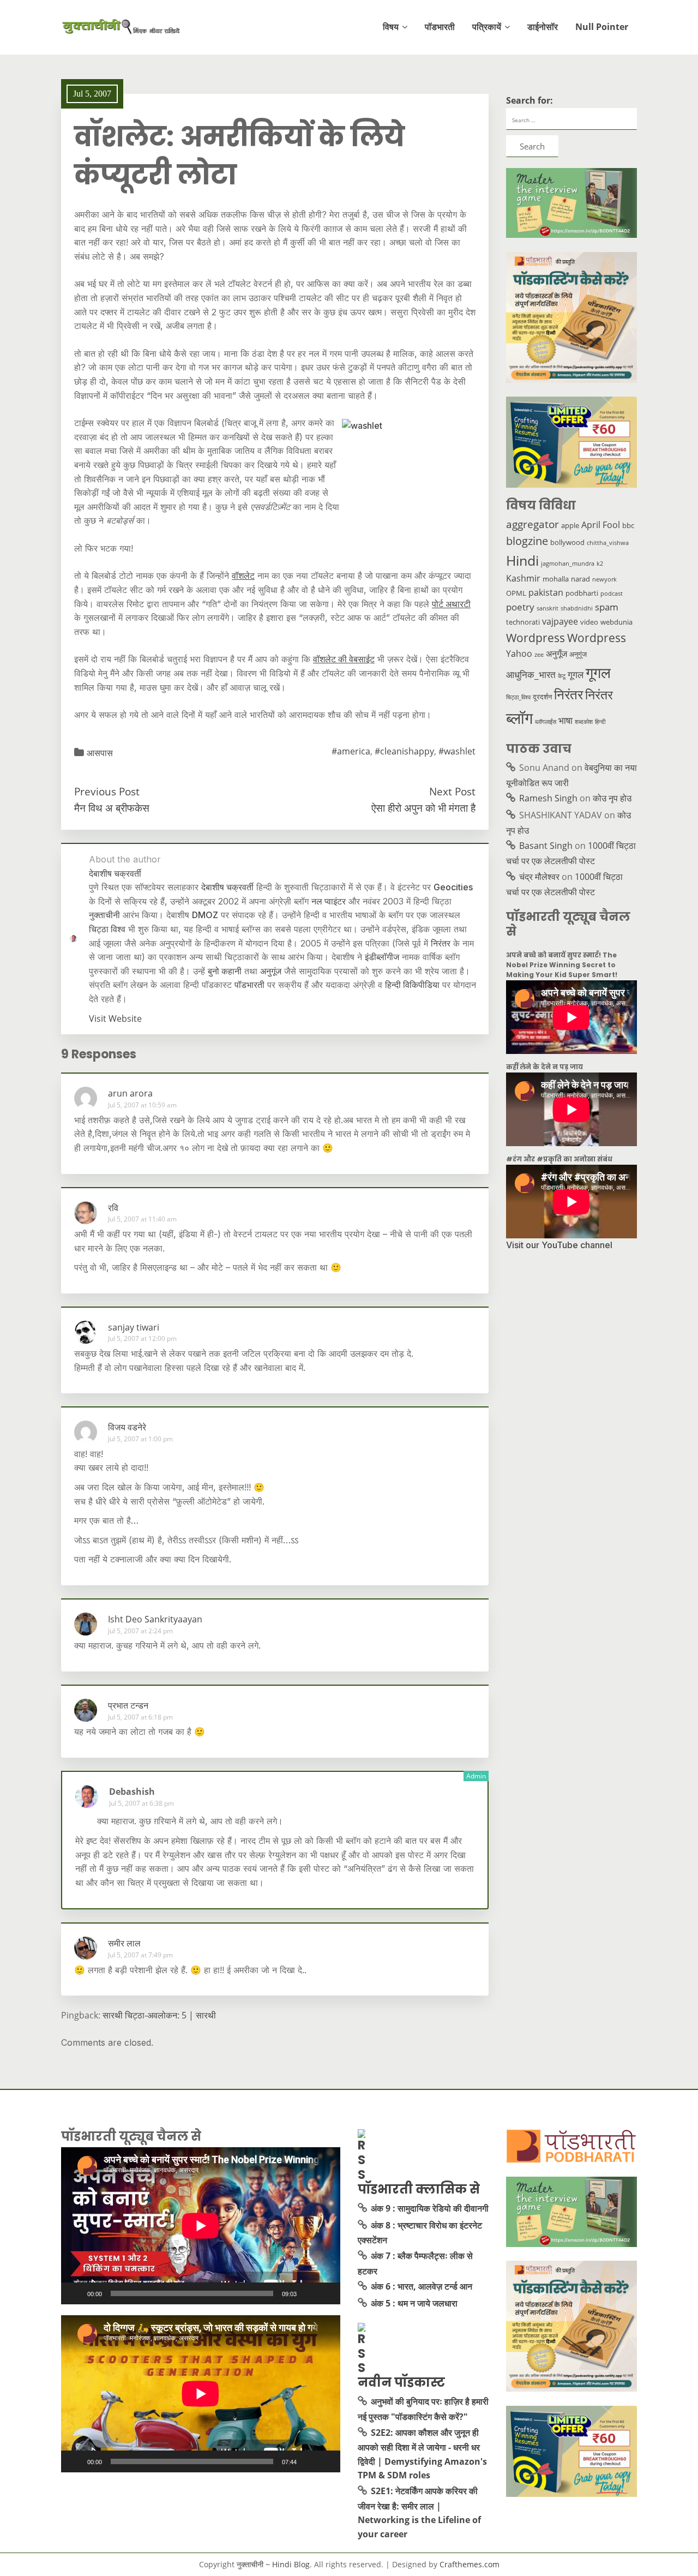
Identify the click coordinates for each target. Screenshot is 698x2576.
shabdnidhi (577, 608)
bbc (628, 525)
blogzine (527, 541)
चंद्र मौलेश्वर (539, 877)
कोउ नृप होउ (612, 798)
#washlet (457, 751)
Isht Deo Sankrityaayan (155, 1619)
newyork (604, 579)
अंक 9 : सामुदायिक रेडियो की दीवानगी (430, 2208)
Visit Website (115, 1019)
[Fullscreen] (326, 2293)
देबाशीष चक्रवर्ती (227, 887)
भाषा (565, 720)
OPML (516, 593)
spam (607, 607)
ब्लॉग (519, 718)
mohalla (556, 579)
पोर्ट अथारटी (451, 604)
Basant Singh (546, 846)
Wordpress (535, 637)
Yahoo (519, 654)
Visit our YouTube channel (559, 1245)
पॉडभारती (440, 27)
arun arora (130, 1093)
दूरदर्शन (542, 697)
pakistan (546, 592)
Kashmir (523, 578)
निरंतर (441, 943)
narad (580, 579)
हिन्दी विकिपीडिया (412, 985)
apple (570, 525)
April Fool (601, 525)
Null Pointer (602, 27)
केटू (562, 676)
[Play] (75, 2293)
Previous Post (107, 791)
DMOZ (205, 915)
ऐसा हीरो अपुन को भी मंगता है (423, 808)
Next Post (452, 791)
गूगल (576, 674)
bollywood (567, 542)
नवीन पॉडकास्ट (401, 2382)
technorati (523, 622)
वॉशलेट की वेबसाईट (344, 659)
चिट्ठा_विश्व (518, 697)
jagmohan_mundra (568, 564)
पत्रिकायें (487, 27)
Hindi (522, 561)
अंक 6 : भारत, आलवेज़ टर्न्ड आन (422, 2286)
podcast (612, 594)
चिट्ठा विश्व (107, 929)
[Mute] (309, 2293)
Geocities (453, 887)
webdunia (616, 622)
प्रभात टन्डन (128, 1705)
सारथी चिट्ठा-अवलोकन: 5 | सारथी (159, 2015)
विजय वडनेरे (127, 1427)
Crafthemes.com (470, 2564)
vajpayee (560, 621)
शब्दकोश (584, 722)
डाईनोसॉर (543, 27)
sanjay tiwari (134, 1327)
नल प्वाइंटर (329, 901)
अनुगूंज (271, 971)
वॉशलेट (243, 576)
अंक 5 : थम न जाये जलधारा (414, 2303)
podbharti (582, 593)
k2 (600, 564)
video (589, 622)
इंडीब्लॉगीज (382, 957)
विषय (391, 27)
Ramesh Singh (548, 798)
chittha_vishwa (608, 543)
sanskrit (547, 608)
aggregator (532, 524)
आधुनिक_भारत (531, 674)
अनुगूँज (556, 654)
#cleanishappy (404, 751)
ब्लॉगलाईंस (546, 722)
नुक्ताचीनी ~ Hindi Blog (273, 2564)
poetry (520, 607)
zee (539, 655)
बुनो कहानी (225, 971)
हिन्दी (600, 722)
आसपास (100, 753)
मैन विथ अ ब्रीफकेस (112, 808)
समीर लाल (124, 1943)
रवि (113, 1208)
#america (351, 751)
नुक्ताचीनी (104, 915)
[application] (201, 2226)
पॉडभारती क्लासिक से (419, 2189)
